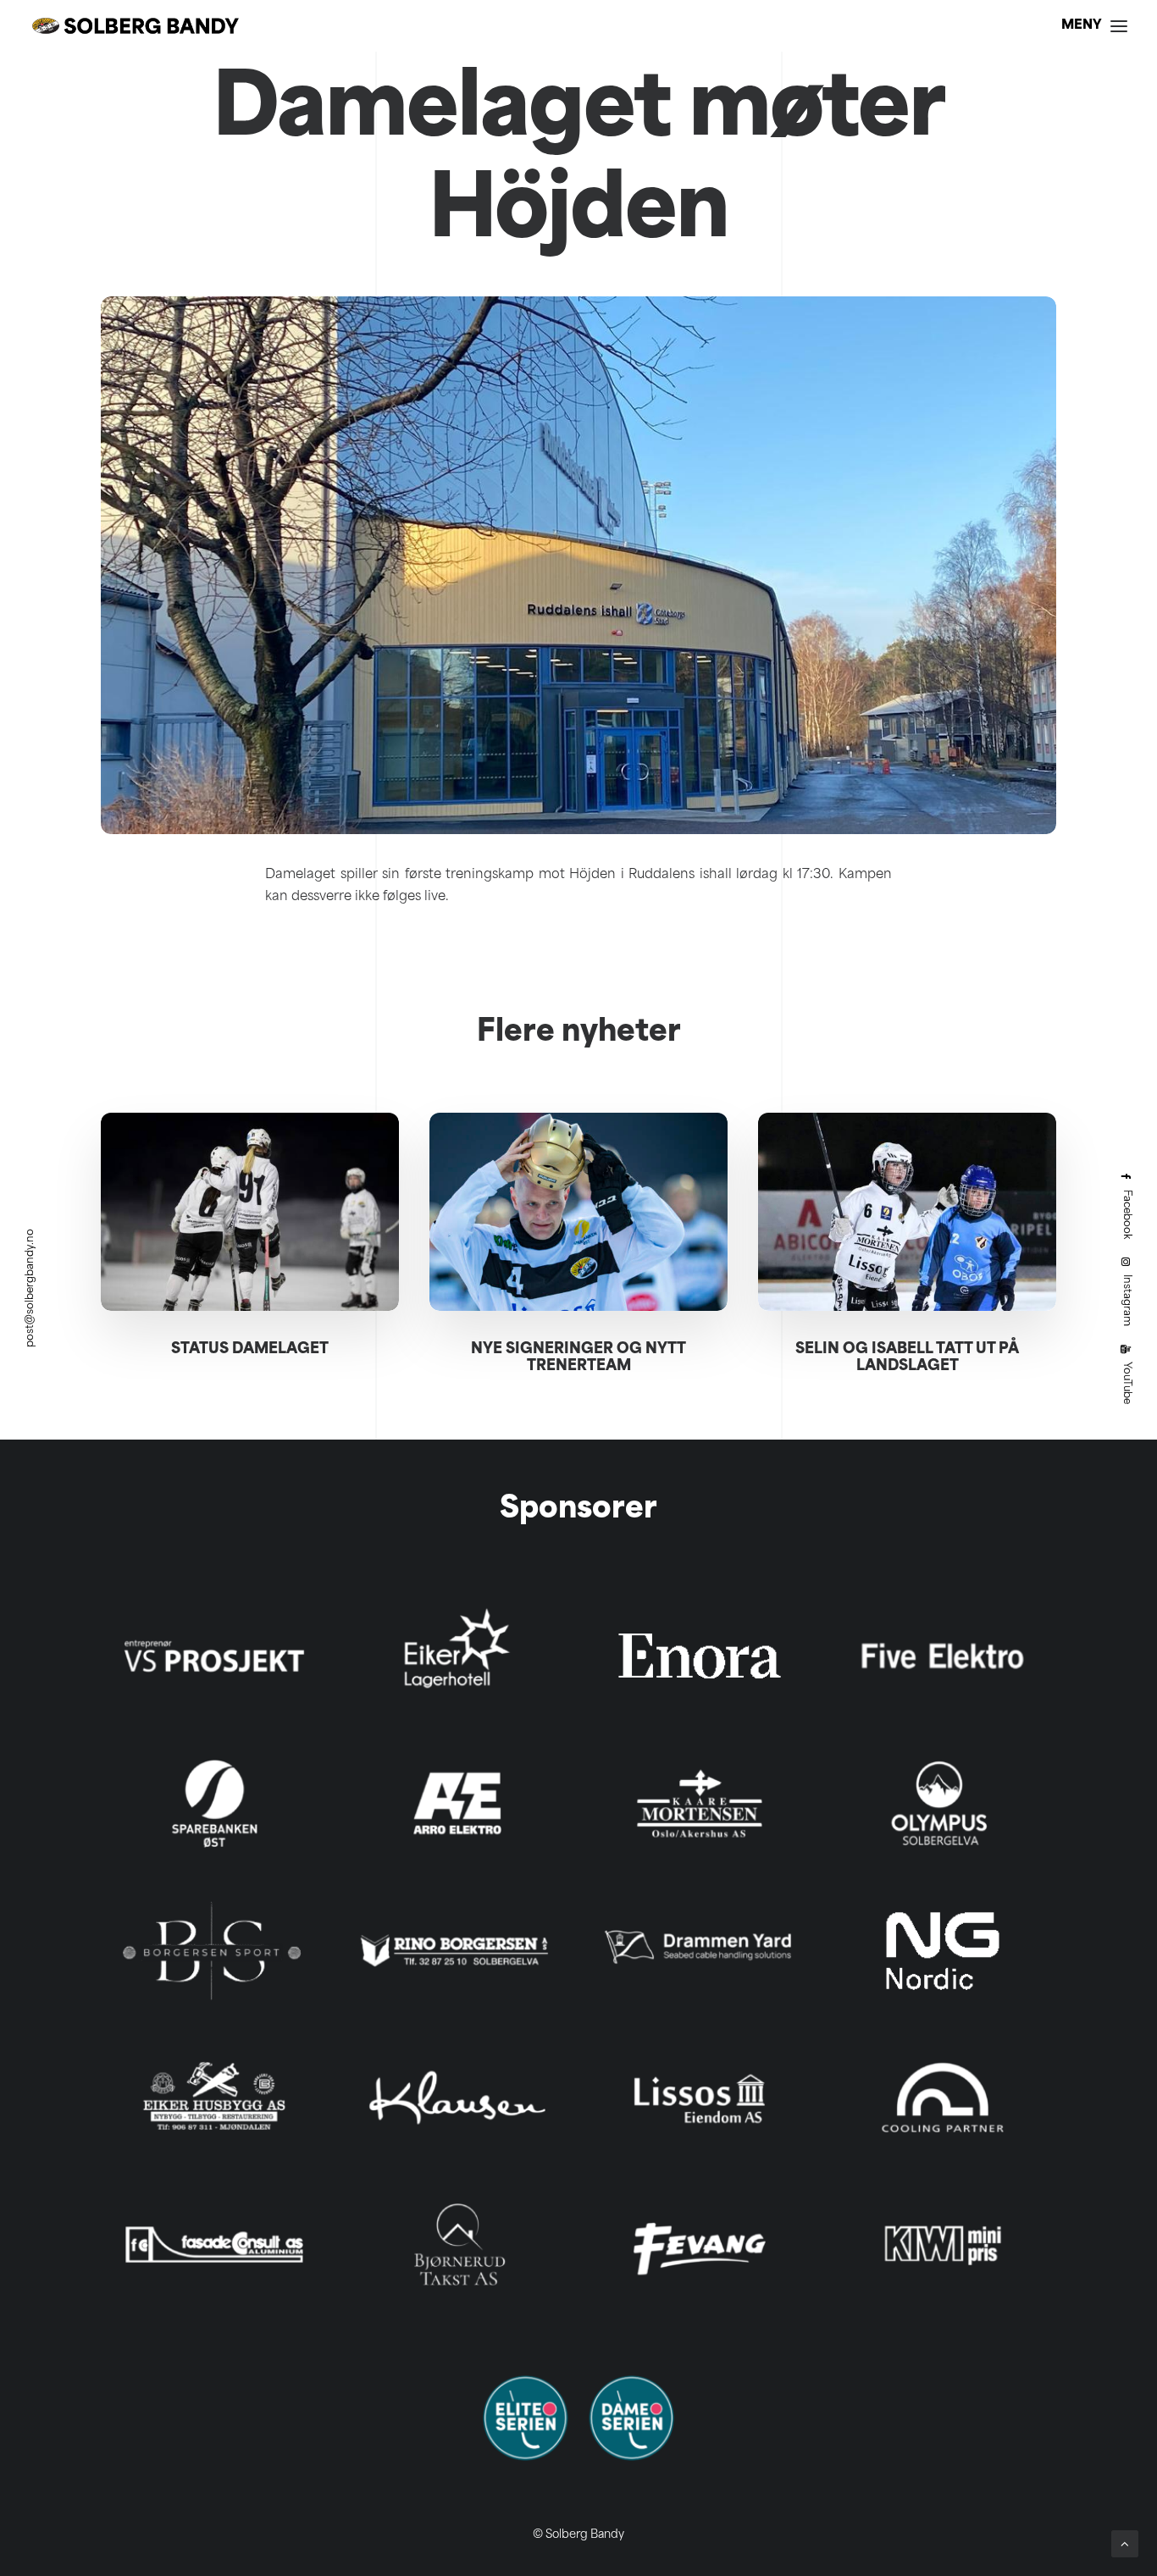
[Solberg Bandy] (136, 26)
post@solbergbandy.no (30, 1288)
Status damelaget (250, 1349)
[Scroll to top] (1125, 2544)
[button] (250, 1211)
